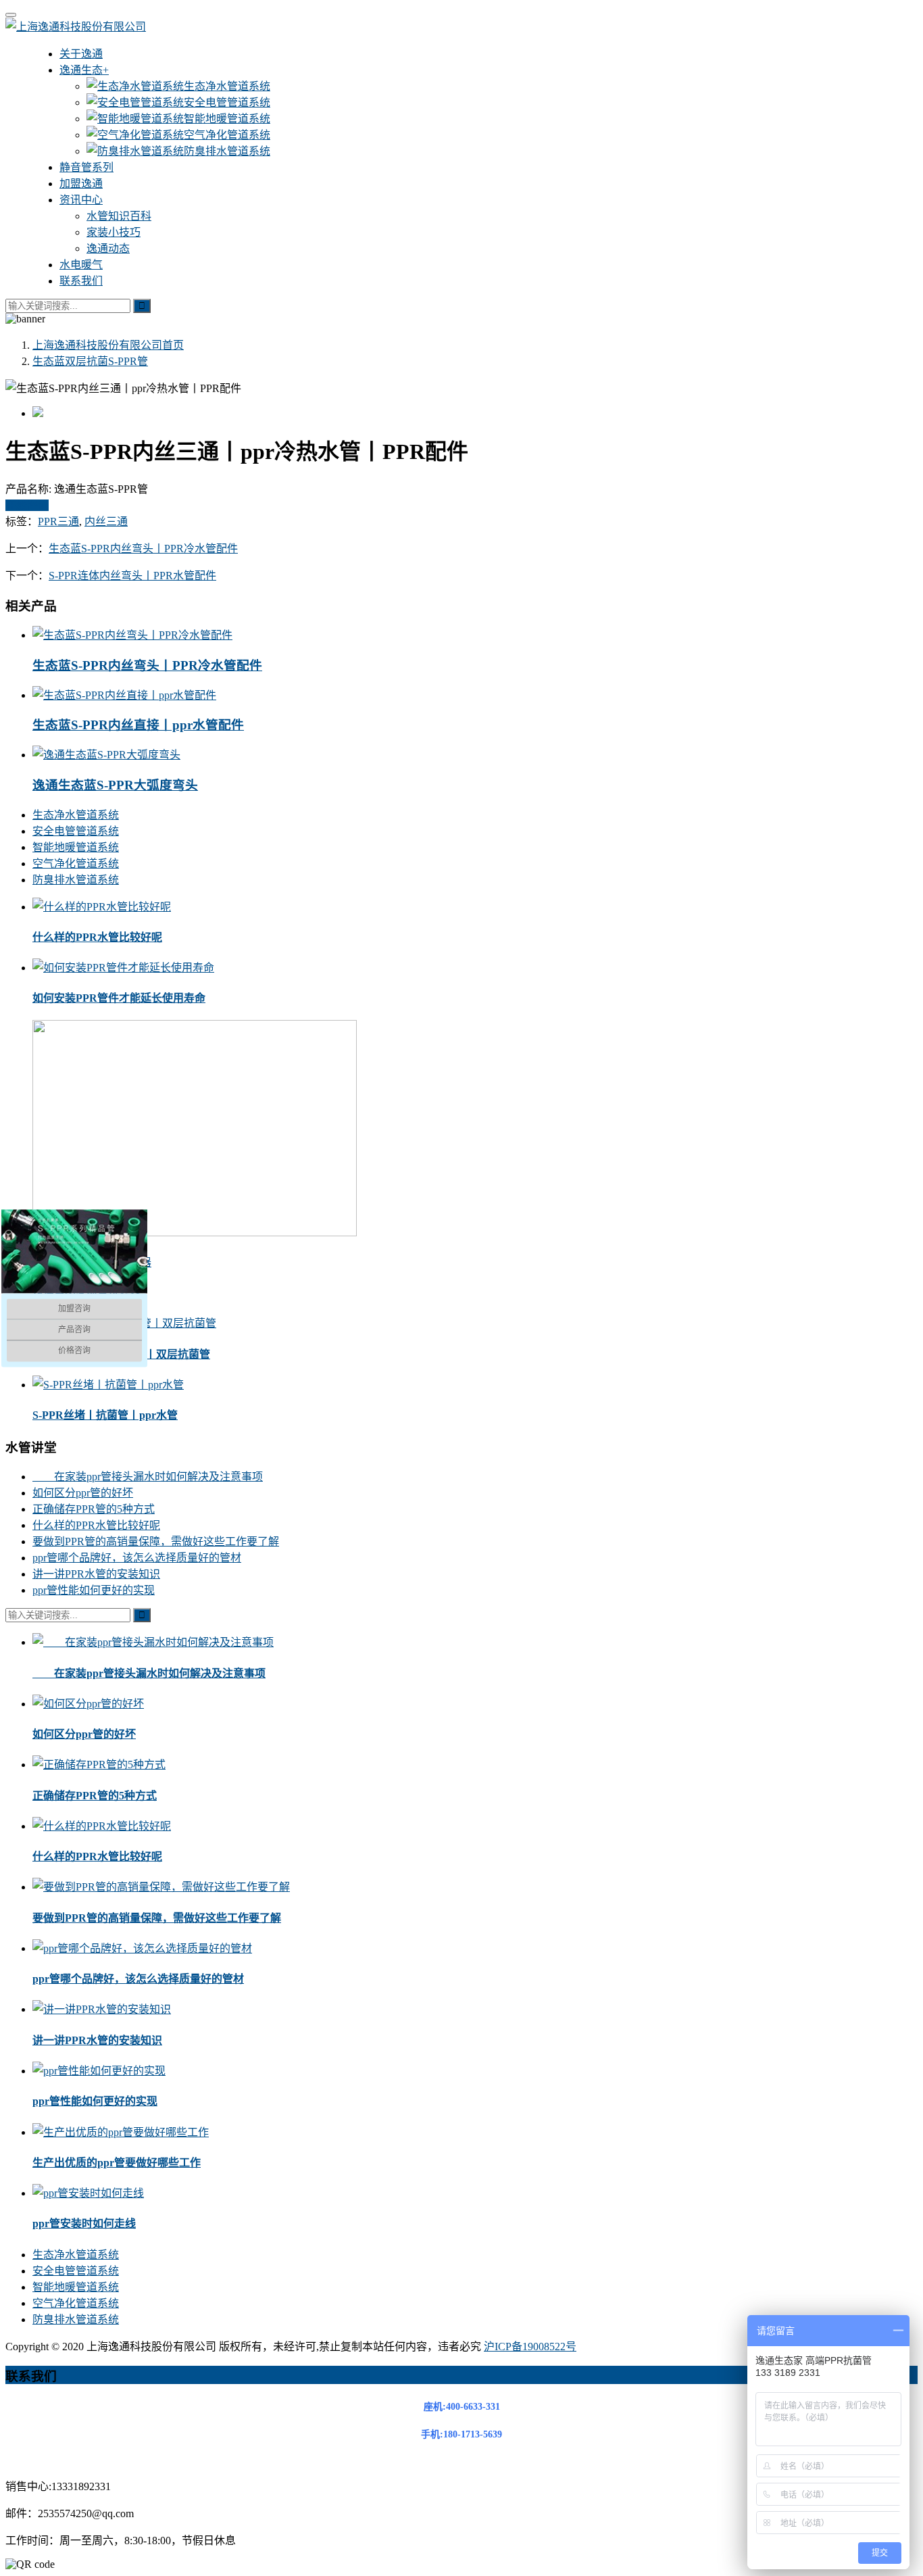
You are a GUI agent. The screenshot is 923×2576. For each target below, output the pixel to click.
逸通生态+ (84, 70)
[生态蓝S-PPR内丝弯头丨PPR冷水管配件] (132, 635)
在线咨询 (27, 505)
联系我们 (81, 281)
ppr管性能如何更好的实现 (94, 1590)
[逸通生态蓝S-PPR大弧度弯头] (106, 755)
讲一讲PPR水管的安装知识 (96, 1574)
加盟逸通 (81, 184)
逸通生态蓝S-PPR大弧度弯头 (115, 785)
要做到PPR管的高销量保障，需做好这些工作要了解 (156, 1541)
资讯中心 (81, 200)
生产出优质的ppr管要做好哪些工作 (117, 2163)
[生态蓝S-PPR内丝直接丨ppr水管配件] (124, 695)
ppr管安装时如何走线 (84, 2223)
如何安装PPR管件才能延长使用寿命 (119, 998)
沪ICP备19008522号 (530, 2347)
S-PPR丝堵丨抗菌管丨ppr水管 (105, 1415)
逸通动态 (108, 248)
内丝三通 (106, 521)
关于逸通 (81, 54)
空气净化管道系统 (227, 135)
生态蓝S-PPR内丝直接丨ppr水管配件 (138, 725)
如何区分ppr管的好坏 (83, 1493)
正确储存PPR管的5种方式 (94, 1509)
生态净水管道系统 (227, 86)
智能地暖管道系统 (227, 119)
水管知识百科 (119, 216)
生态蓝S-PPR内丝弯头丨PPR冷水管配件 (143, 549)
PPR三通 (58, 521)
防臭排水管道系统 (227, 151)
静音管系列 (86, 167)
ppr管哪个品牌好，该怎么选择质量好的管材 (137, 1558)
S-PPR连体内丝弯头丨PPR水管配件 (132, 576)
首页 (108, 345)
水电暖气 (81, 265)
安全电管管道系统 (227, 102)
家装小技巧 (114, 232)
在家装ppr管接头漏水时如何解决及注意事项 (148, 1477)
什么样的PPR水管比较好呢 (97, 937)
